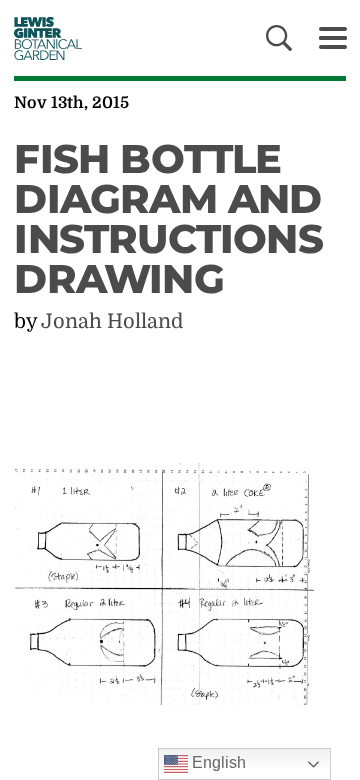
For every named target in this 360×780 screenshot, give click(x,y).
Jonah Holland (112, 321)
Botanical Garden (42, 38)
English (217, 762)
